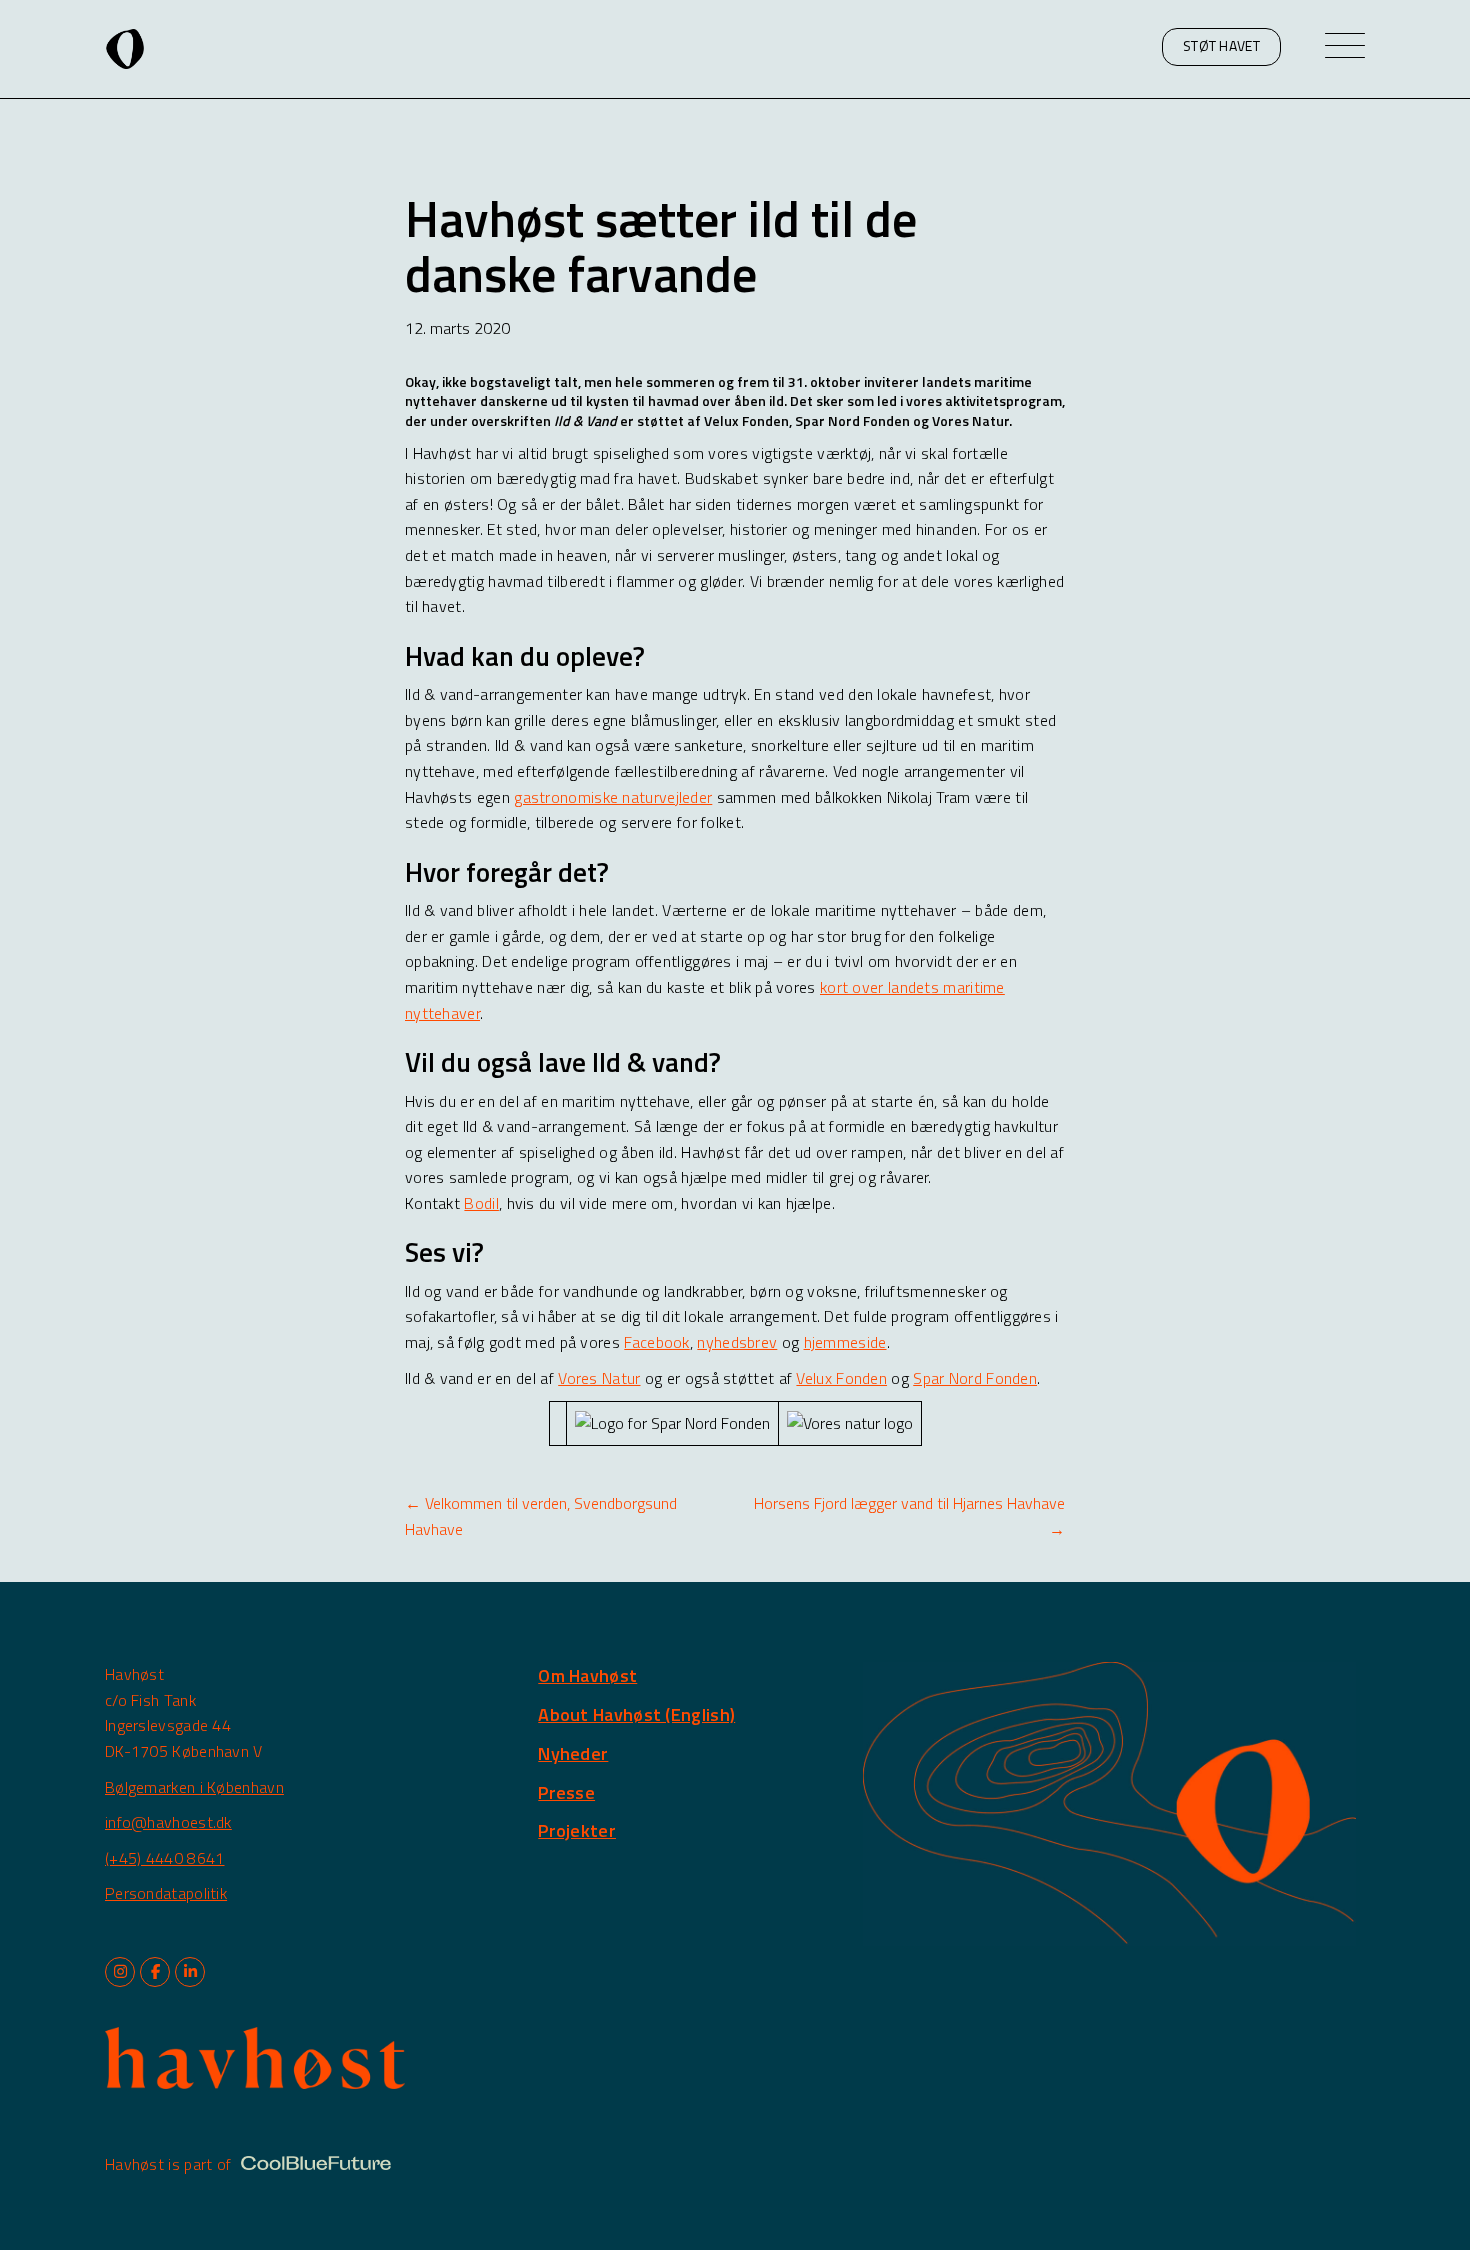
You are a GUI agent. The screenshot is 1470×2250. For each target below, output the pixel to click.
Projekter (577, 1830)
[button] (1221, 47)
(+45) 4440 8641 (165, 1858)
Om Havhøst (587, 1675)
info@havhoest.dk (168, 1822)
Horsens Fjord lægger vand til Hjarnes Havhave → (909, 1516)
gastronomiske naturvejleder (613, 797)
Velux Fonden (841, 1378)
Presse (566, 1792)
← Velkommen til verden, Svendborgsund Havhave (541, 1516)
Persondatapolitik (166, 1893)
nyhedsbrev (737, 1342)
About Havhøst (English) (636, 1714)
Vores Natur (599, 1378)
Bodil (481, 1203)
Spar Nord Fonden (975, 1378)
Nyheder (573, 1753)
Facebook (656, 1342)
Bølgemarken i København (194, 1787)
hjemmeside (845, 1342)
